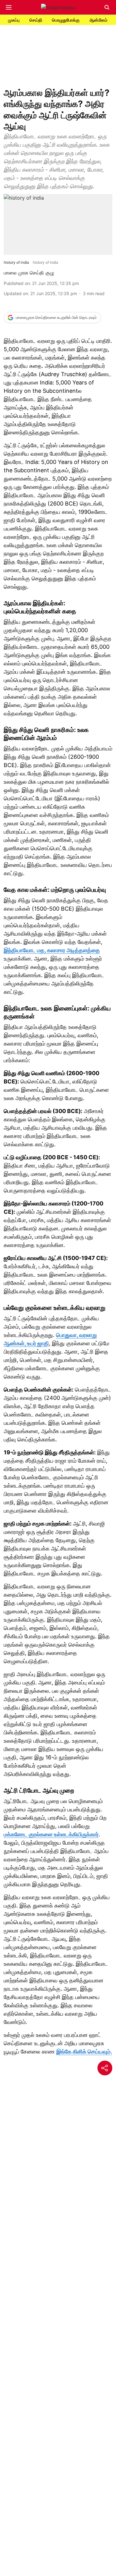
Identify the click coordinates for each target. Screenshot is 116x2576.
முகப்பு (14, 20)
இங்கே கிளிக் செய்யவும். (84, 2052)
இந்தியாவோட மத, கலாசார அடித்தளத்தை (52, 950)
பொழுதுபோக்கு (66, 20)
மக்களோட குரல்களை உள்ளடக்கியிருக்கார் (51, 1834)
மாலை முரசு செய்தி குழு (29, 273)
